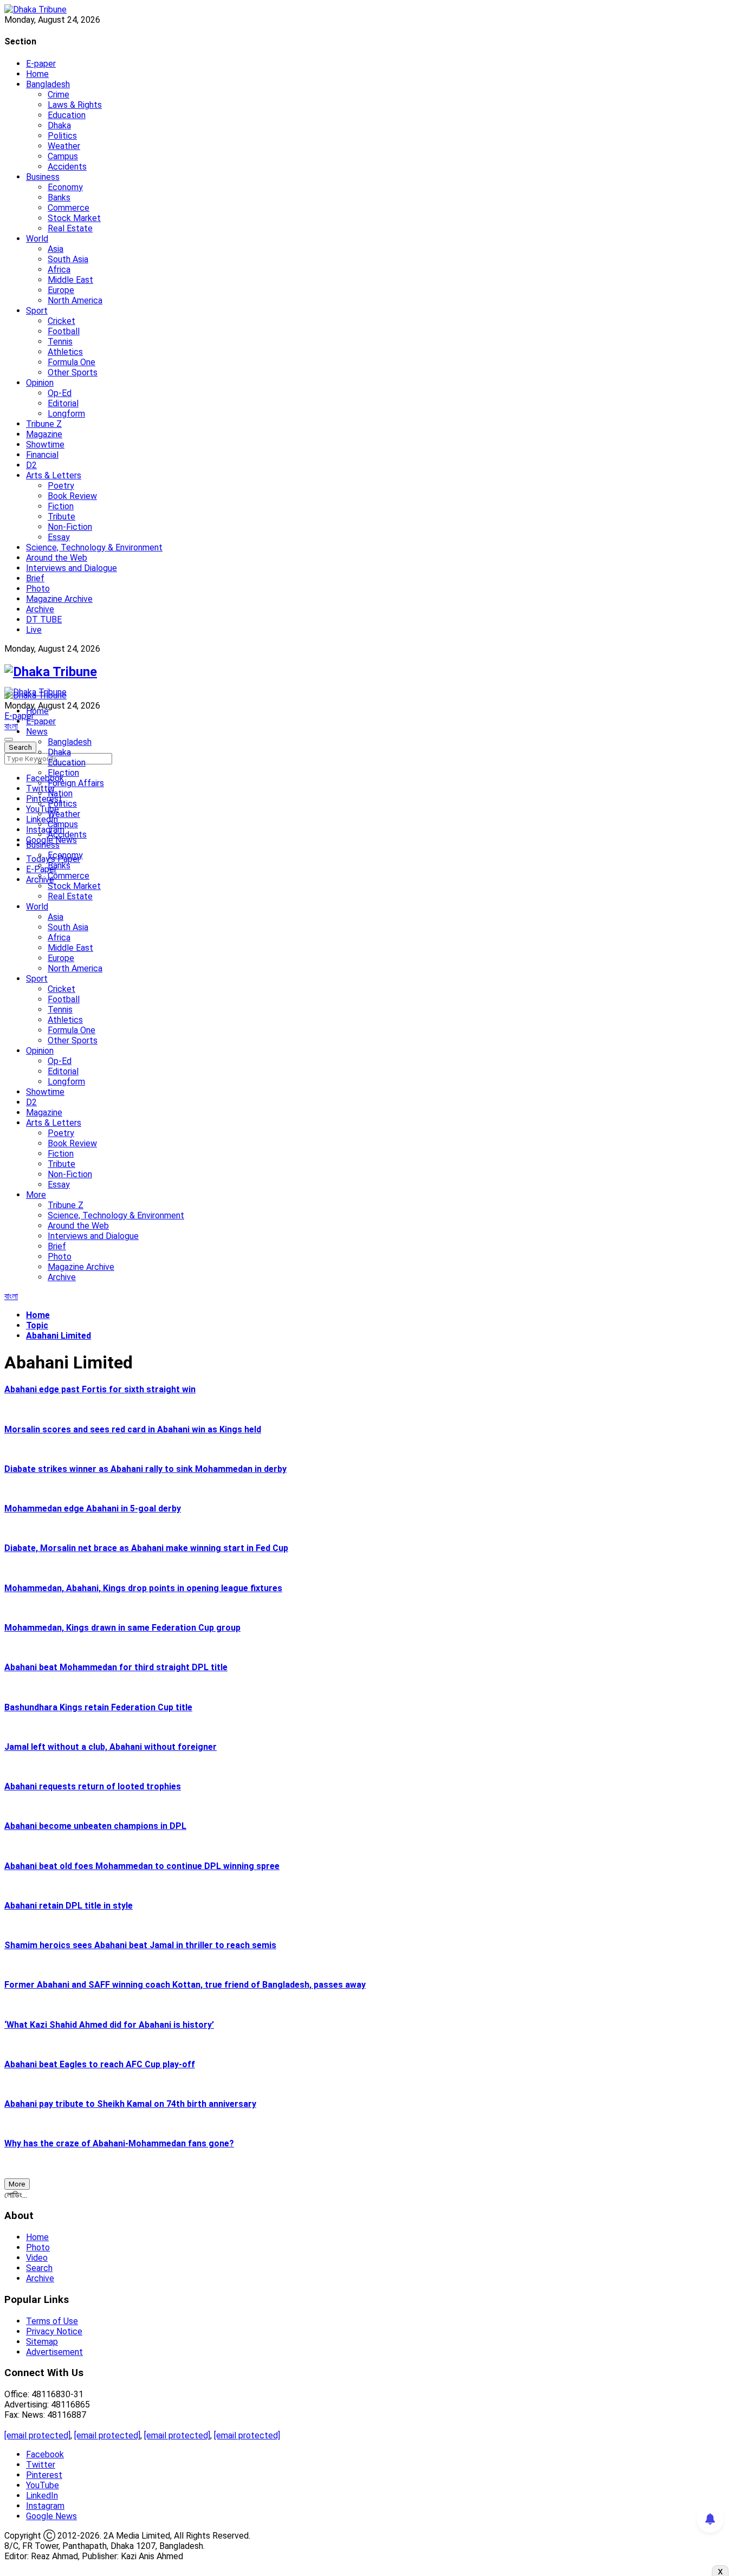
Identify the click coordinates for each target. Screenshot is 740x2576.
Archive (40, 609)
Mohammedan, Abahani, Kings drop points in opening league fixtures (143, 1588)
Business (43, 177)
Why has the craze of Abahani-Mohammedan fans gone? (119, 2143)
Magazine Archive (59, 599)
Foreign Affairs (76, 783)
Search (39, 2268)
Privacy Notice (54, 2331)
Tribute (61, 517)
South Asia (68, 259)
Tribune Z (44, 424)
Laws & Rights (75, 105)
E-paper (41, 64)
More (36, 1195)
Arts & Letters (54, 475)
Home (37, 74)
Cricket (61, 321)
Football (64, 331)
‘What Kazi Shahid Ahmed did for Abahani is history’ (109, 2025)
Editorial (63, 403)
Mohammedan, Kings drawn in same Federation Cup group (122, 1628)
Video (37, 2258)
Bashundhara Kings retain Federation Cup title (98, 1707)
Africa (59, 270)
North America (75, 300)
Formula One (72, 362)
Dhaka (59, 125)
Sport (37, 311)
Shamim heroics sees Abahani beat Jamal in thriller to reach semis (140, 1945)
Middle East (70, 280)
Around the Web (57, 558)
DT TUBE (44, 619)
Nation (60, 793)
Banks (59, 197)
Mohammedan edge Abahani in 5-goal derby (93, 1508)
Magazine (44, 434)
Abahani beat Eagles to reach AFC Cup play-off (100, 2064)
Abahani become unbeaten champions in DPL (95, 1826)
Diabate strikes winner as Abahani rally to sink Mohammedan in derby (145, 1469)
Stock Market (74, 218)
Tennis (60, 342)
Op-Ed (60, 393)
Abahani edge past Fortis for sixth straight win (100, 1389)
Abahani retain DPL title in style (69, 1906)
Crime (59, 95)
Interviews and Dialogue (72, 568)
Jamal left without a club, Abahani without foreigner (111, 1747)
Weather (64, 146)
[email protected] (37, 2435)
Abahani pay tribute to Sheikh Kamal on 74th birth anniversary (130, 2104)
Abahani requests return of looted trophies (93, 1786)
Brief (35, 578)
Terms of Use (52, 2321)
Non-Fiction (70, 527)
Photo (38, 589)
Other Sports (73, 372)
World (37, 239)
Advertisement (54, 2352)
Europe (61, 290)
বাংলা (11, 726)
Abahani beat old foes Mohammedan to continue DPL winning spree (142, 1866)
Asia (56, 249)
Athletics (65, 352)
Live (34, 630)
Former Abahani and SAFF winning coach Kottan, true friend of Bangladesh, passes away (185, 1985)
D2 (31, 465)
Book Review (72, 496)
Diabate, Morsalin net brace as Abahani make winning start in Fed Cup (146, 1548)
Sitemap (42, 2342)
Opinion (40, 383)
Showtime (45, 445)
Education (67, 115)
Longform (66, 414)
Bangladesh (48, 84)
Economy (65, 187)
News (37, 732)
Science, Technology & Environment (94, 547)
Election (63, 773)
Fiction (61, 506)
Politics (62, 136)
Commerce (69, 208)
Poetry (61, 486)
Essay (59, 537)
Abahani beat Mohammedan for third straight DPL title (116, 1667)
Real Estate (70, 228)
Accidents (67, 167)
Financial (42, 455)
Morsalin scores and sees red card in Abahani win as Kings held (133, 1429)
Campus (63, 156)
